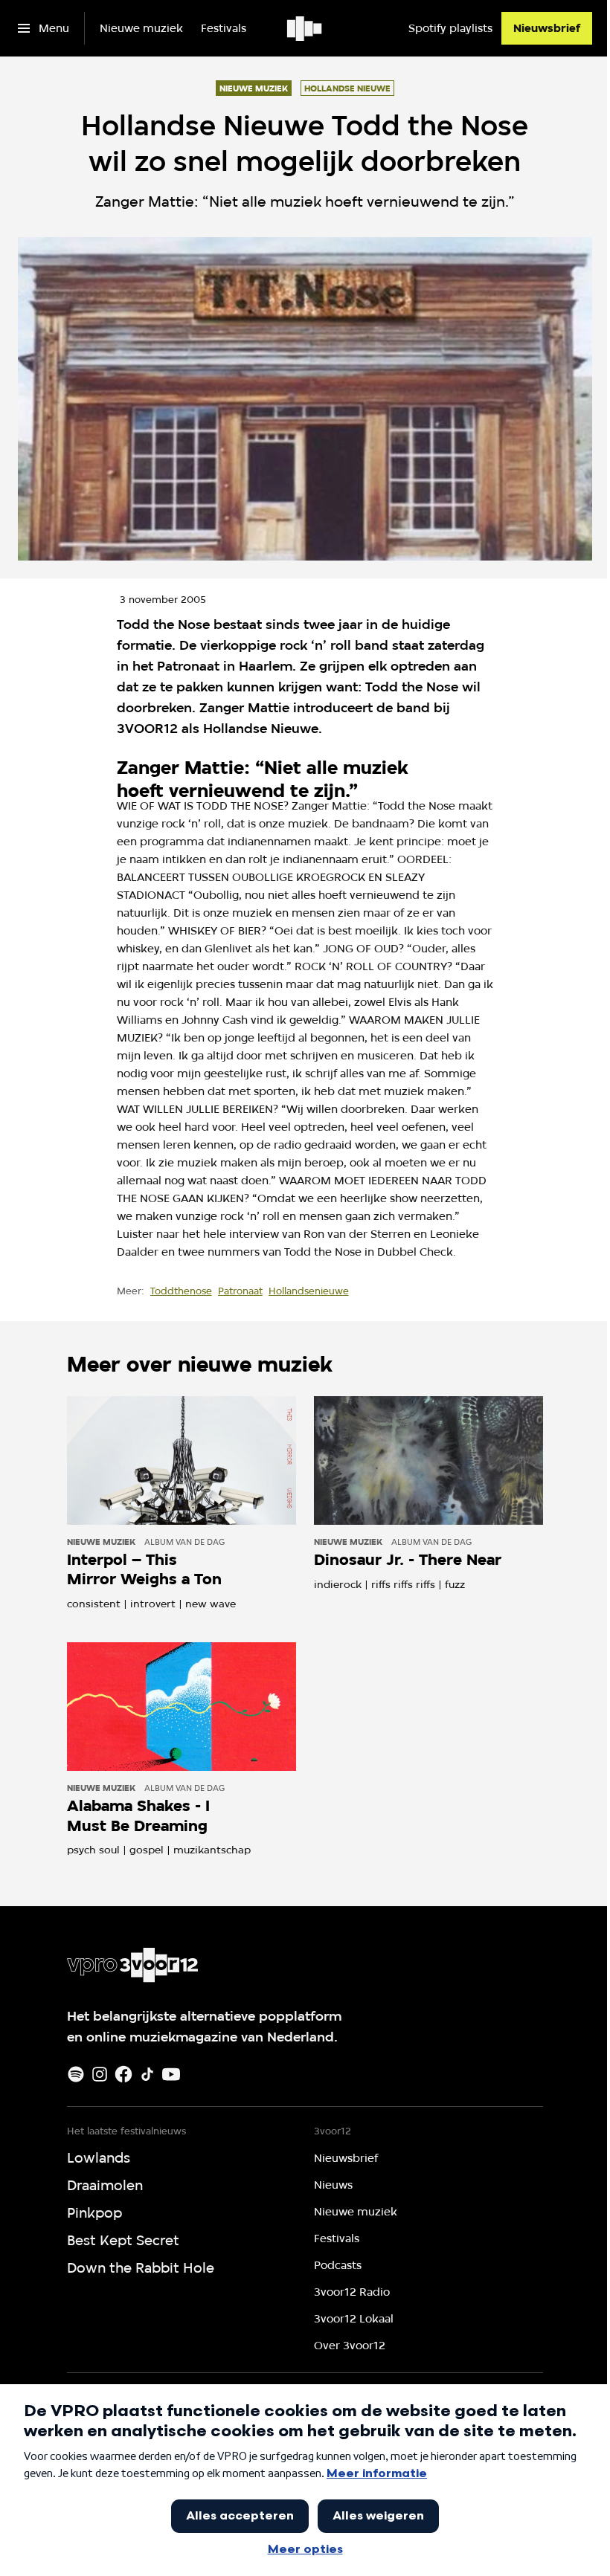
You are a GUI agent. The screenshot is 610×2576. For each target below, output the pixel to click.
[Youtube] (171, 2074)
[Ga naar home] (305, 28)
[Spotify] (76, 2074)
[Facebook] (123, 2074)
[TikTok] (147, 2074)
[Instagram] (100, 2074)
